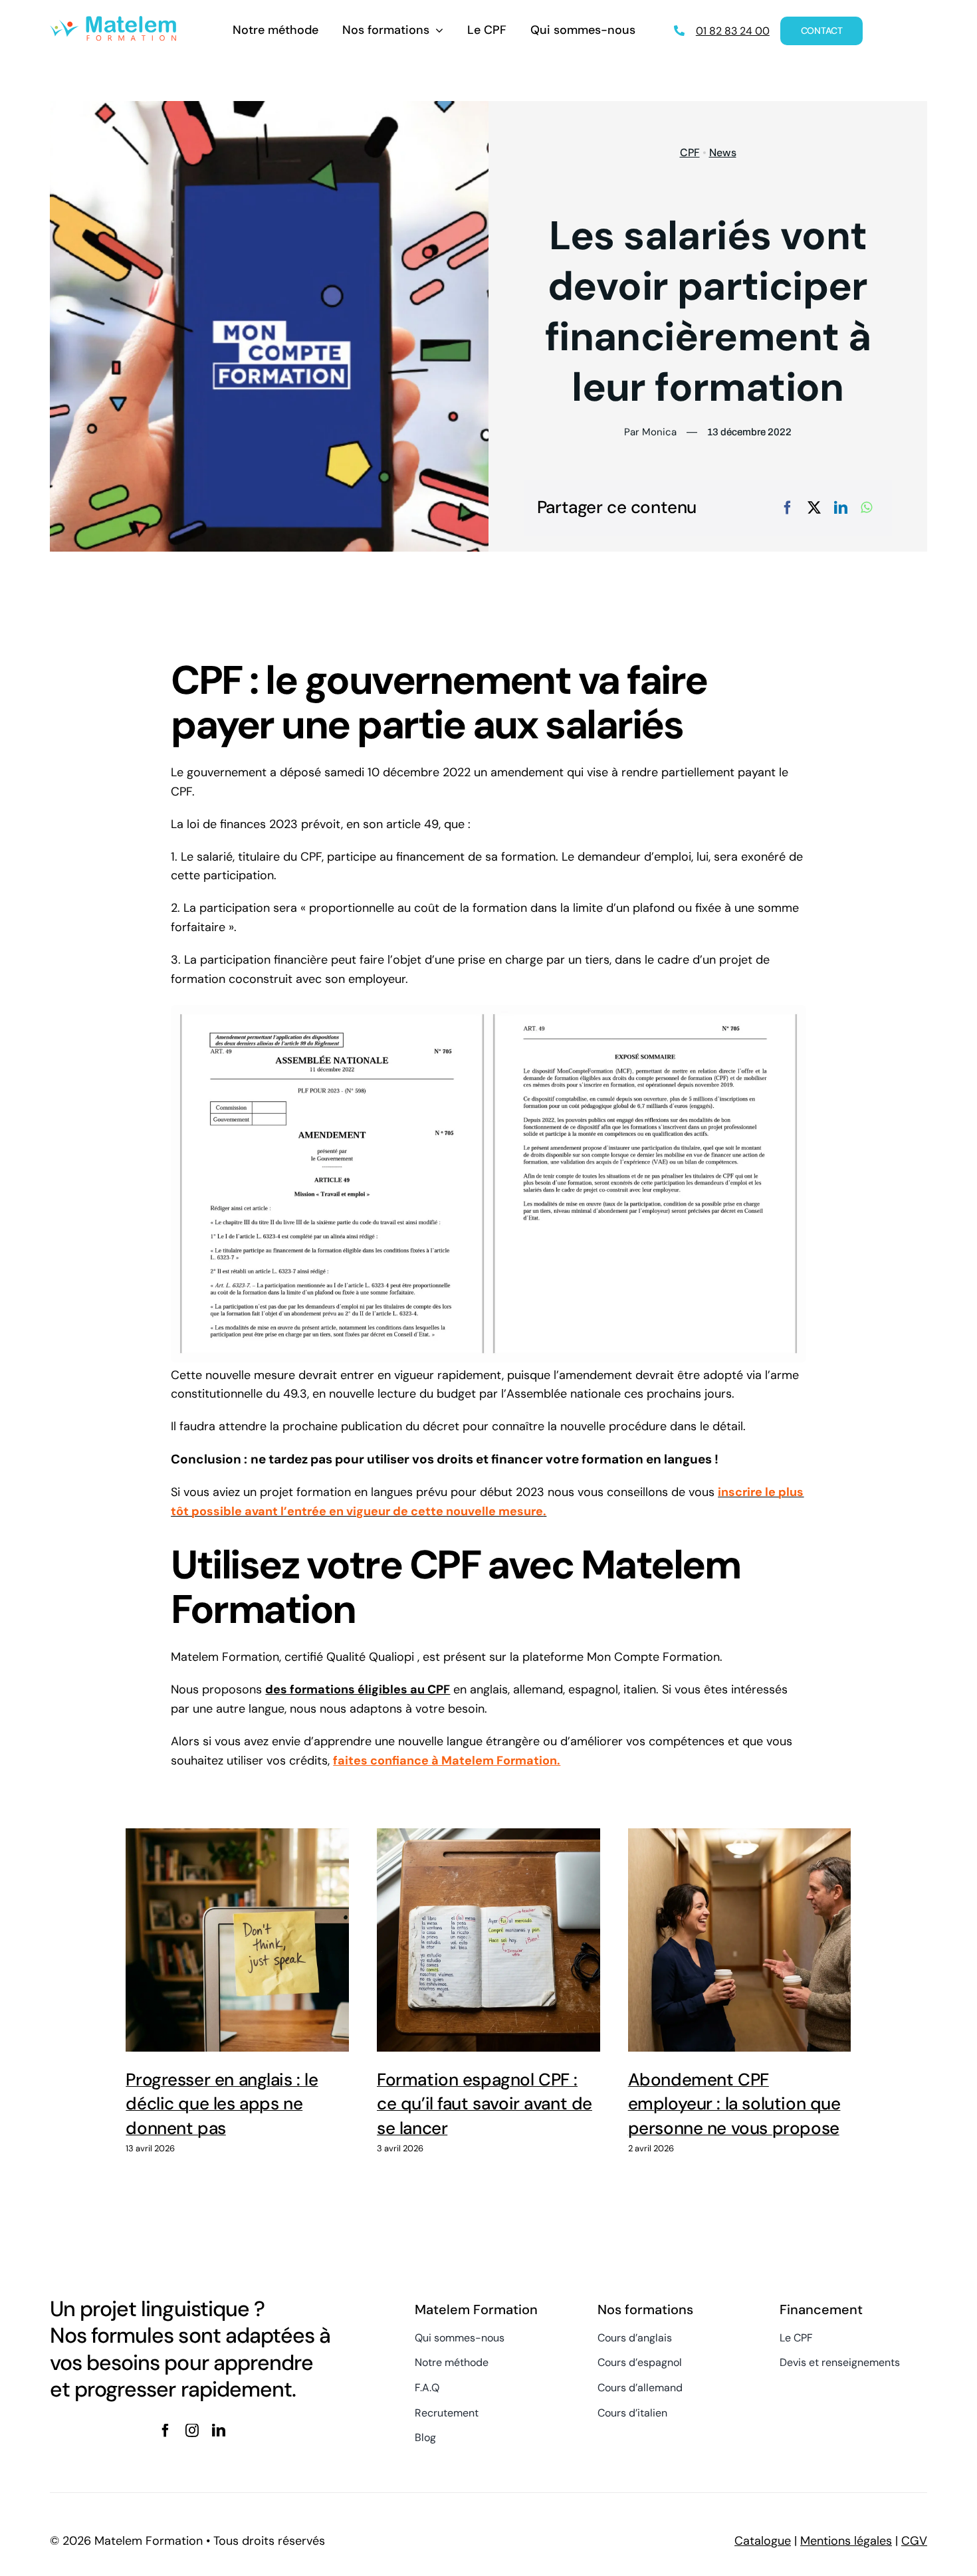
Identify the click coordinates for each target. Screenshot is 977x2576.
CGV (914, 2541)
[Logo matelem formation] (113, 22)
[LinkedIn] (841, 508)
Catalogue (763, 2541)
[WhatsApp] (866, 508)
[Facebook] (788, 508)
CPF (690, 153)
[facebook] (165, 2430)
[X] (814, 508)
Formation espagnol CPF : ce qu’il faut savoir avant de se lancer (489, 1941)
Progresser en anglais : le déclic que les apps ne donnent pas (238, 1941)
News (723, 153)
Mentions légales (846, 2541)
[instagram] (192, 2430)
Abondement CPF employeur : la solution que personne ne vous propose (739, 1941)
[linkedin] (219, 2430)
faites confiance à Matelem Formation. (447, 1761)
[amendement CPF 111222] (488, 1011)
